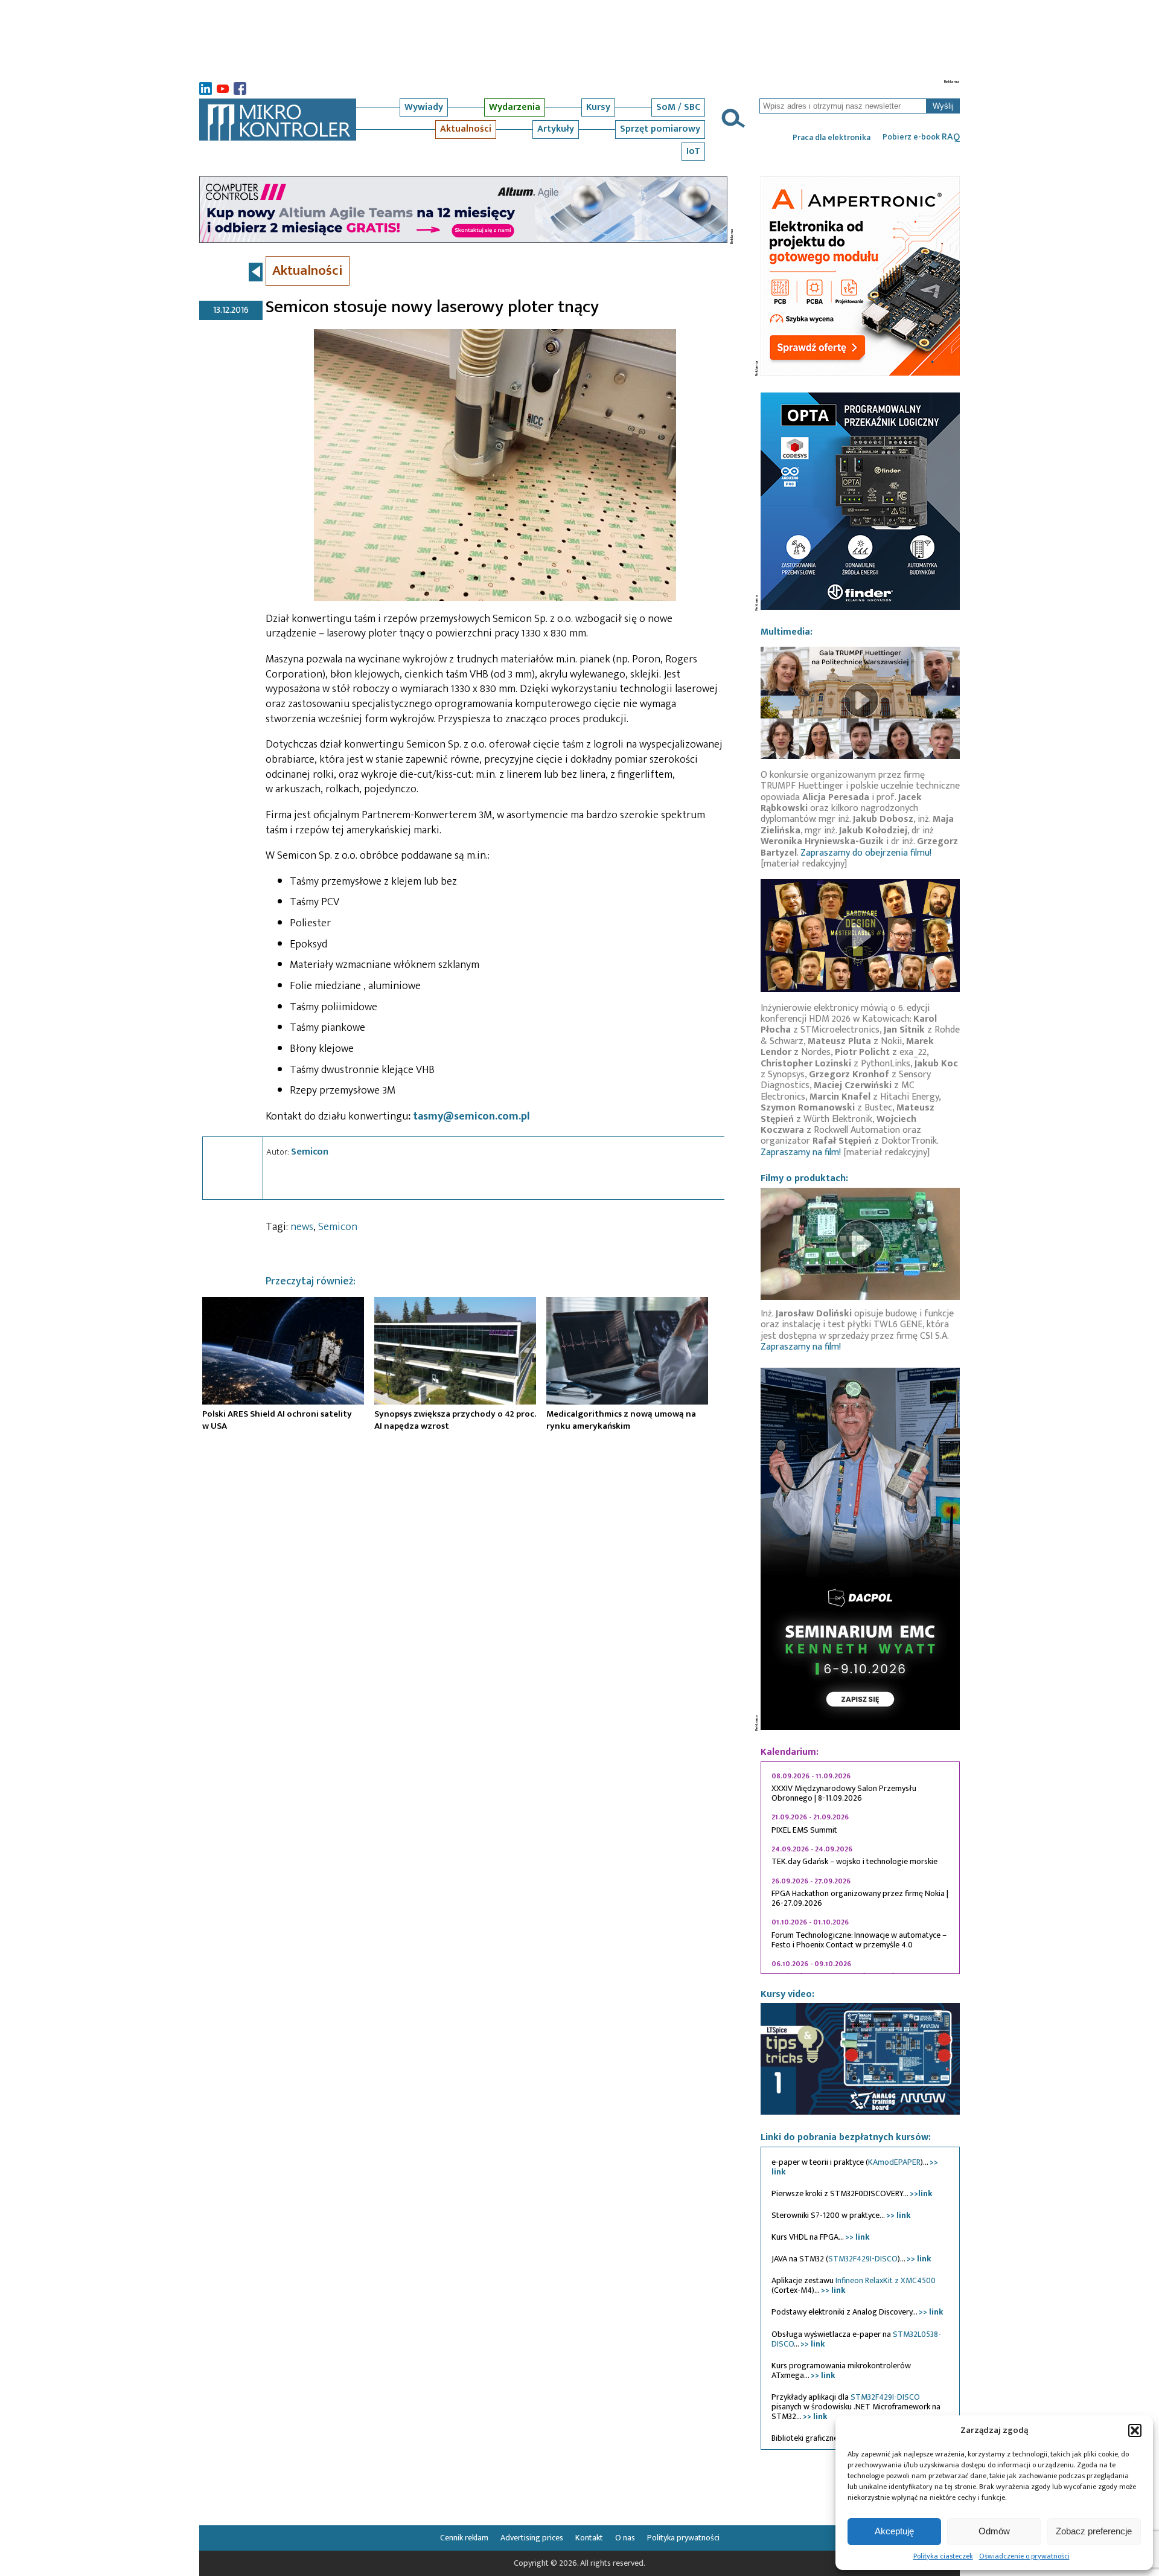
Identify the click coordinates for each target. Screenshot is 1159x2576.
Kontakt (589, 2538)
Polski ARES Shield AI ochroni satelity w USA (277, 1420)
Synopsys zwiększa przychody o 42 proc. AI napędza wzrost (455, 1420)
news (302, 1227)
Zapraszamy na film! (801, 1152)
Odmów (994, 2531)
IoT (693, 151)
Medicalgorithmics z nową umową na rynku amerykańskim (621, 1420)
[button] (1135, 2430)
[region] (860, 1868)
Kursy (598, 107)
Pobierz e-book (921, 137)
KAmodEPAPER (894, 2162)
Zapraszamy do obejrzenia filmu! (866, 853)
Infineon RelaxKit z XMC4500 (886, 2280)
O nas (625, 2538)
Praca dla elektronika (832, 138)
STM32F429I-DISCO (863, 2259)
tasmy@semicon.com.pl (471, 1117)
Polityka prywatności (683, 2538)
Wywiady (424, 107)
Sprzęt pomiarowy (660, 129)
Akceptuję (894, 2531)
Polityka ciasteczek (943, 2556)
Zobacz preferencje (1094, 2531)
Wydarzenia (515, 107)
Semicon (310, 1152)
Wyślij (943, 106)
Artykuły (556, 129)
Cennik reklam (464, 2538)
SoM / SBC (678, 107)
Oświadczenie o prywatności (1024, 2556)
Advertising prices (532, 2538)
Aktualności (466, 129)
